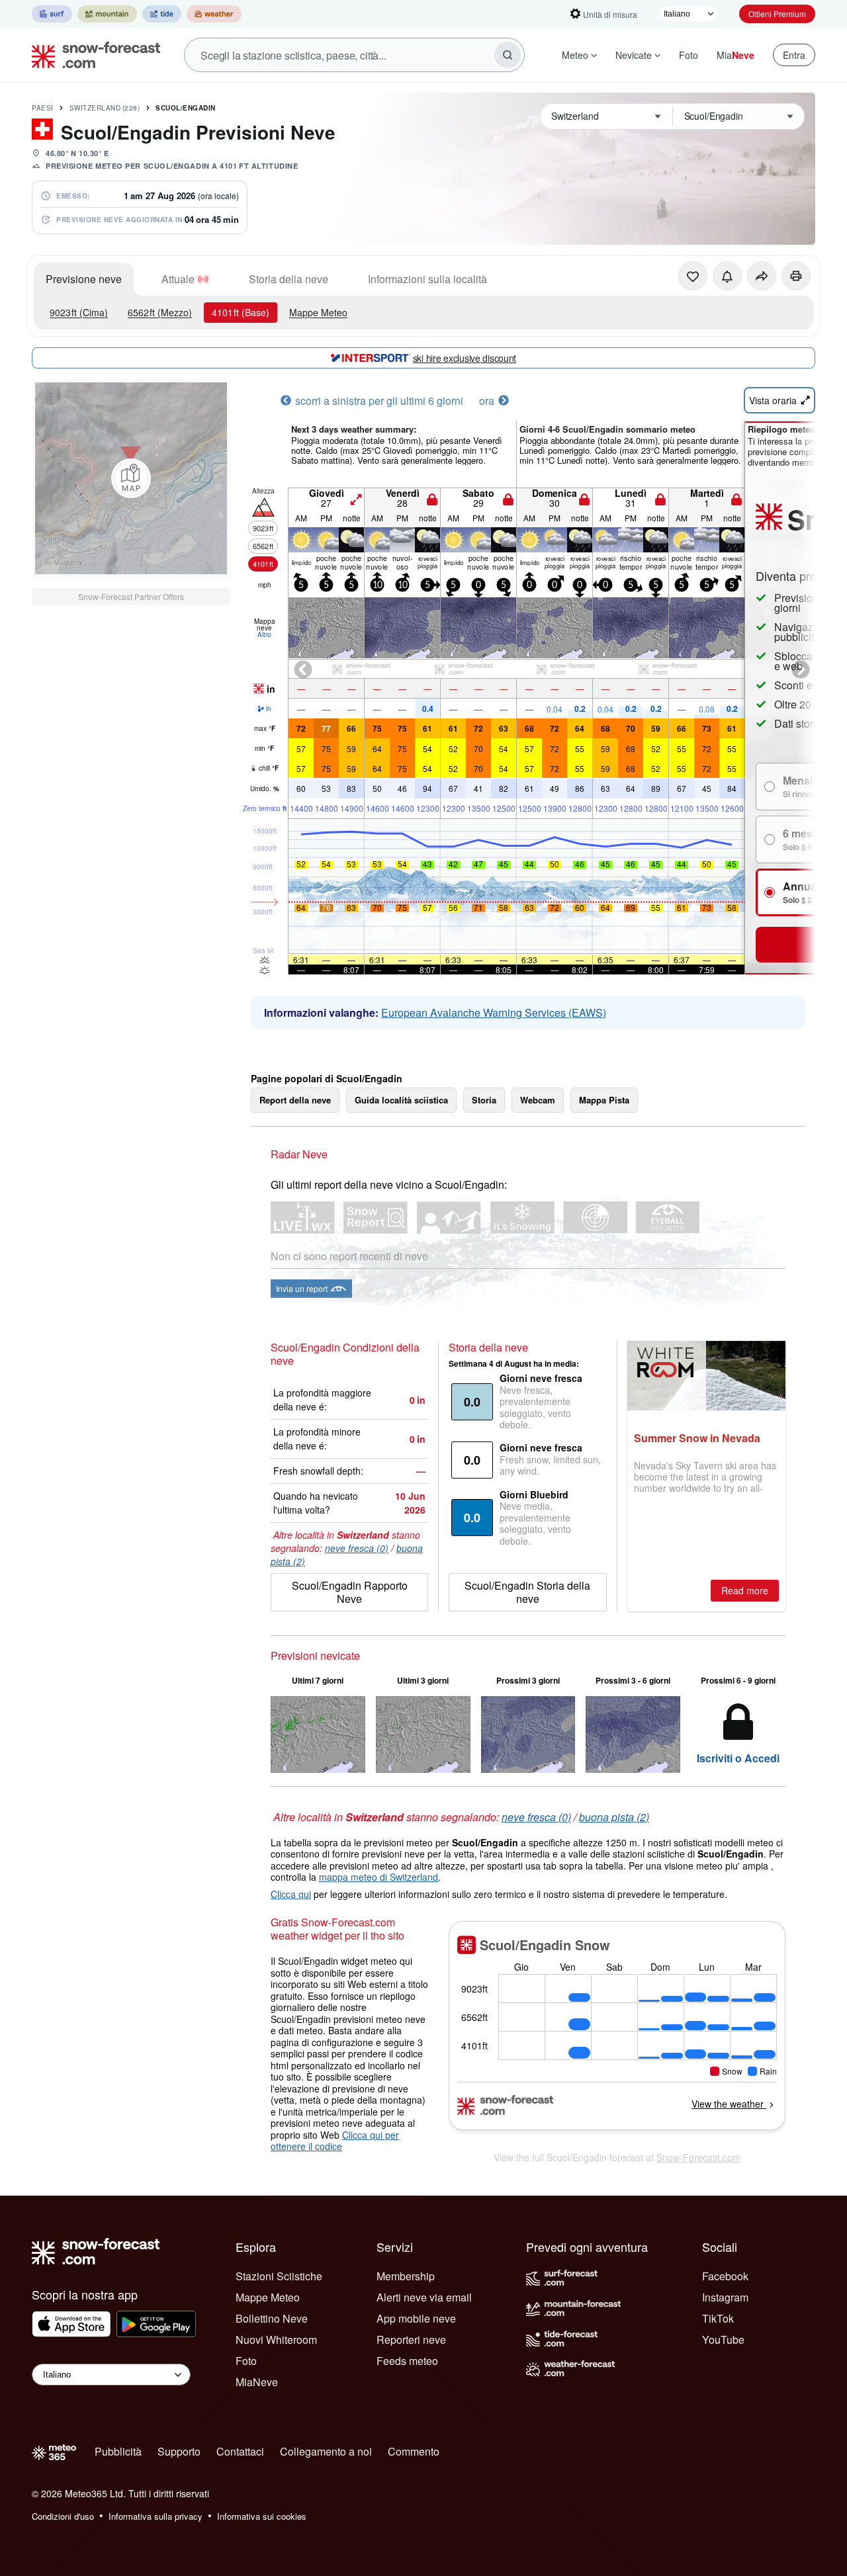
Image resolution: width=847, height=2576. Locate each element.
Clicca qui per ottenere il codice (335, 2141)
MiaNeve (257, 2382)
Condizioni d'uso (63, 2516)
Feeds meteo (407, 2361)
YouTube (723, 2340)
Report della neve (295, 1100)
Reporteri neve (411, 2340)
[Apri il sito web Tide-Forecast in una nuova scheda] (162, 14)
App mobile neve (416, 2318)
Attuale (178, 279)
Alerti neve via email (424, 2297)
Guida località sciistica (401, 1100)
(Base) (241, 312)
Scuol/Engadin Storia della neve (527, 1592)
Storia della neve (289, 279)
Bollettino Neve (272, 2318)
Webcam (538, 1100)
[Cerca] (508, 55)
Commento (414, 2451)
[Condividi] (762, 276)
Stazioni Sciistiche (279, 2276)
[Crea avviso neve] (727, 276)
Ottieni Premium (777, 14)
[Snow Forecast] (92, 55)
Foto (689, 55)
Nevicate (634, 55)
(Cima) (79, 312)
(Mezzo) (160, 312)
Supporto (179, 2451)
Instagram (725, 2297)
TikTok (718, 2318)
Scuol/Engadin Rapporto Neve (350, 1592)
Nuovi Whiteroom (276, 2340)
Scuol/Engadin (186, 108)
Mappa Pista (604, 1100)
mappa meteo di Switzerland (379, 1877)
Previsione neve (84, 279)
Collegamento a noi (326, 2451)
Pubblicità (118, 2451)
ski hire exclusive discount (465, 358)
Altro (264, 634)
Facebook (725, 2276)
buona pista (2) (614, 1817)
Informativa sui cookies (262, 2516)
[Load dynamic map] (131, 478)
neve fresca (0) (357, 1548)
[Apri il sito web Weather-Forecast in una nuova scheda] (214, 14)
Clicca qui (291, 1894)
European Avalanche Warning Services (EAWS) (494, 1012)
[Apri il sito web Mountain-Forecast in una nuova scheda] (107, 14)
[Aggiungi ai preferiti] (693, 276)
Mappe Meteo (318, 312)
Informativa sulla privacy (156, 2516)
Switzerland (105, 108)
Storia (484, 1100)
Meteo (575, 55)
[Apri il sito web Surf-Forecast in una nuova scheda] (52, 14)
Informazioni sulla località (427, 279)
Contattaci (240, 2451)
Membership (406, 2276)
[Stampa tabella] (796, 276)
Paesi (43, 108)
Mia (736, 55)
